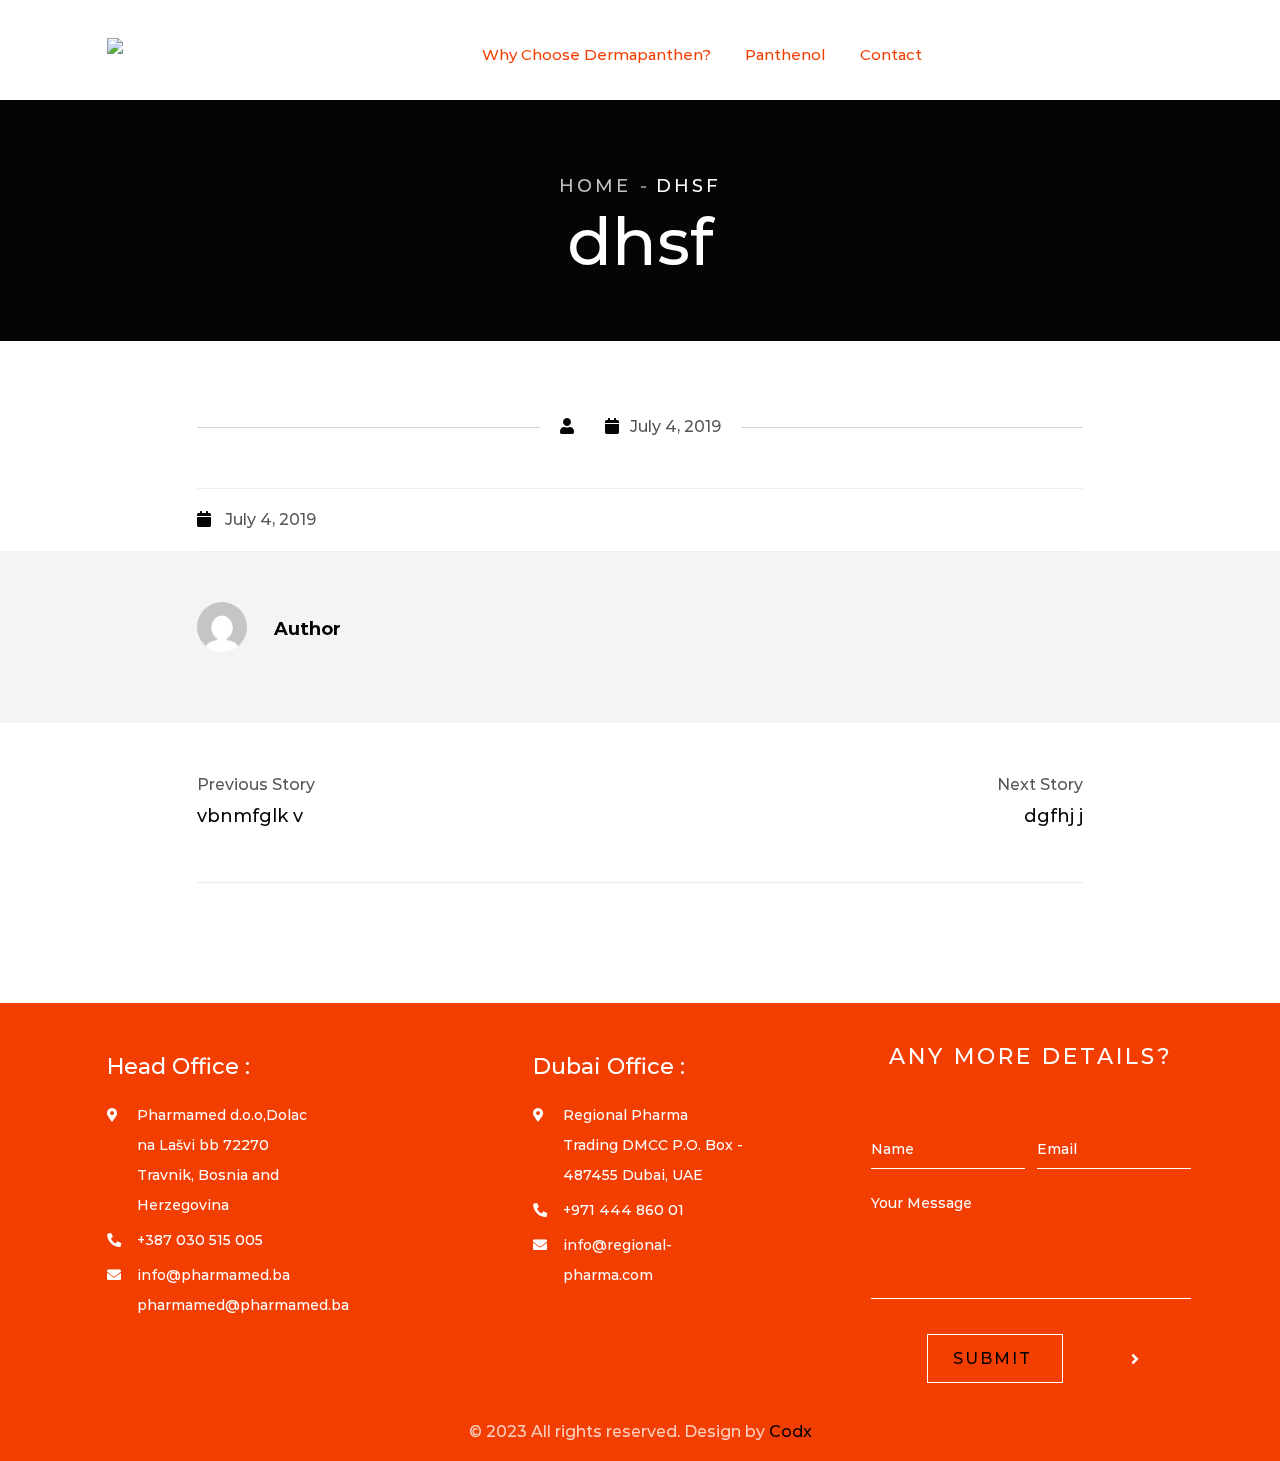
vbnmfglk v (250, 816)
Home (595, 186)
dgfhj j (1053, 816)
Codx (790, 1431)
